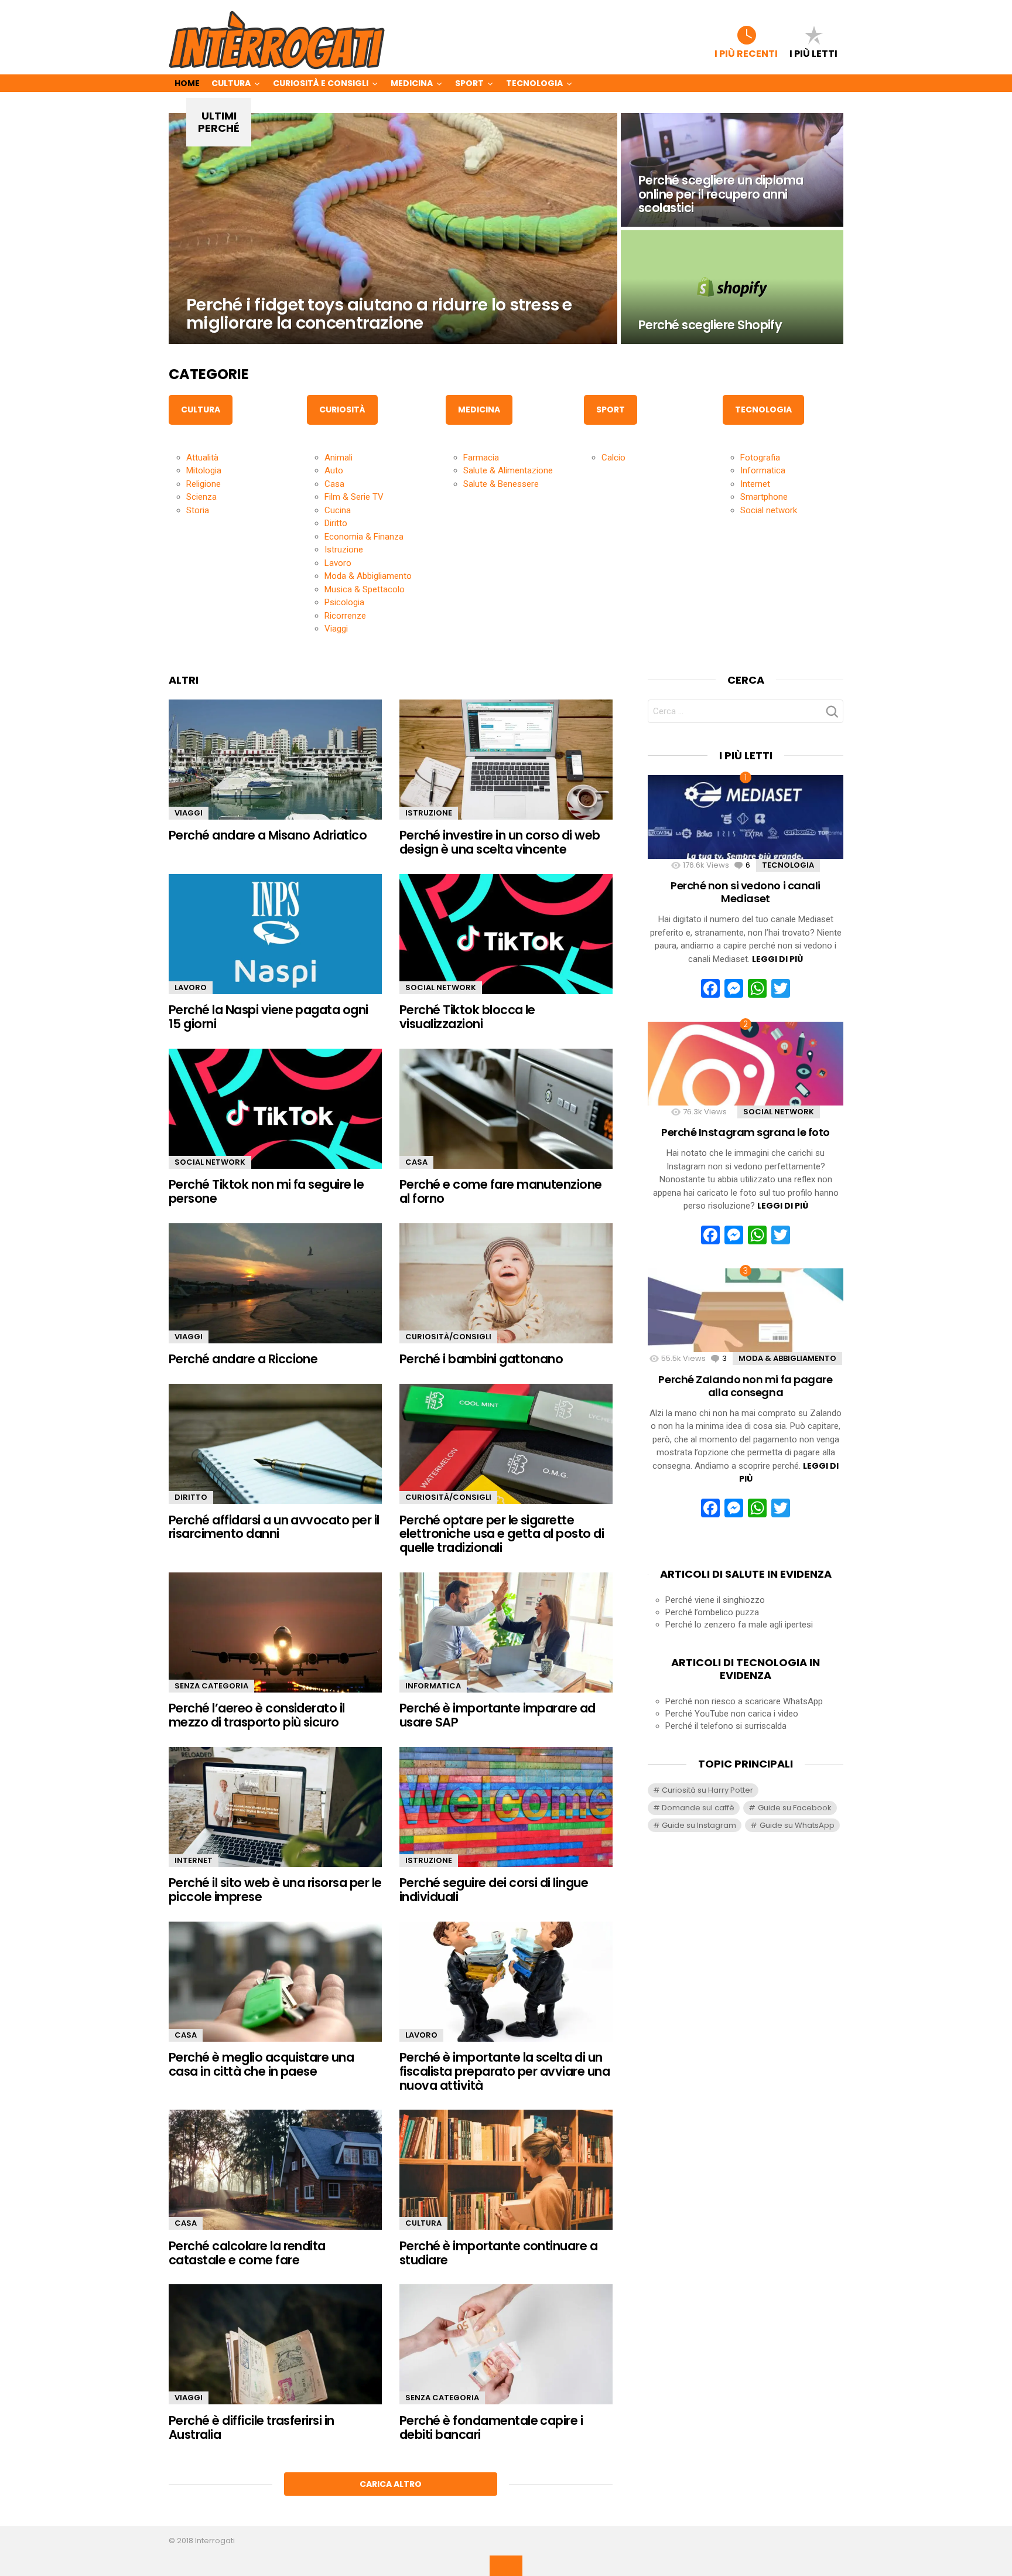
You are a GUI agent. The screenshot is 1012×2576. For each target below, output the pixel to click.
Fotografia (760, 458)
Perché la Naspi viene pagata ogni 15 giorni (269, 1017)
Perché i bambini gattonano (481, 1359)
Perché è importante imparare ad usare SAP (498, 1715)
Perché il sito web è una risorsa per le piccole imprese (275, 1890)
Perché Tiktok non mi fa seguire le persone (266, 1191)
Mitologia (204, 470)
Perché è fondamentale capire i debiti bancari (491, 2427)
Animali (339, 458)
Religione (204, 484)
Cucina (338, 510)
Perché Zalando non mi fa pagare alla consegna (745, 1386)
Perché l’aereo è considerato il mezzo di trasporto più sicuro (257, 1715)
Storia (198, 510)
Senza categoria (211, 1686)
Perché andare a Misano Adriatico (268, 835)
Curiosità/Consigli (448, 1337)
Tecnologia (534, 83)
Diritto (336, 523)
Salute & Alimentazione (508, 470)
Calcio (613, 458)
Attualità (202, 458)
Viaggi (336, 629)
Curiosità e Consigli (321, 83)
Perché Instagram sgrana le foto (746, 1132)
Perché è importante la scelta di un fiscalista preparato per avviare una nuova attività (505, 2071)
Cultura (231, 83)
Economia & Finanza (364, 537)
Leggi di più (777, 959)
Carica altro (391, 2484)
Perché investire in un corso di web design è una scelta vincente (500, 842)
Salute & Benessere (501, 484)
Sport (469, 83)
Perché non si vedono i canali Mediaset (746, 892)
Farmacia (481, 458)
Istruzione (344, 550)
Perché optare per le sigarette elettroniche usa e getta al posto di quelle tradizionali (502, 1534)
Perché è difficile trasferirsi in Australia (252, 2427)
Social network (769, 510)
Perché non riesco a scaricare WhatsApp (744, 1701)
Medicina (412, 83)
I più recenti (746, 53)
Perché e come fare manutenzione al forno (501, 1191)
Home (187, 83)
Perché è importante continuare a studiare (498, 2253)
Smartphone (764, 497)
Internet (755, 484)
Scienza (201, 497)
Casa (334, 484)
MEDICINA (479, 410)
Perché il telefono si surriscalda (726, 1726)
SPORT (611, 410)
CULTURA (201, 410)
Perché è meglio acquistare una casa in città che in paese (261, 2064)
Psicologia (344, 602)
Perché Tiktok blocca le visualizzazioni (467, 1017)
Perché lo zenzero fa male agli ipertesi (739, 1625)
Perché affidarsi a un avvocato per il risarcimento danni (274, 1527)
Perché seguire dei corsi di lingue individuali (494, 1890)
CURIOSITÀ (342, 410)
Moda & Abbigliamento (368, 576)
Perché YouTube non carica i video (732, 1714)
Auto (334, 470)
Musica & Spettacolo (365, 589)
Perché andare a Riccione (243, 1359)
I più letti (813, 53)
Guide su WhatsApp (797, 1825)
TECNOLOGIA (763, 410)
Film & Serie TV (354, 497)
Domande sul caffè (698, 1808)
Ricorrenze (345, 616)
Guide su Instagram (699, 1825)
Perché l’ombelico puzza (712, 1612)
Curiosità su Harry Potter (707, 1790)
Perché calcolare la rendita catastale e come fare (247, 2253)
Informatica (763, 470)
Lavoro (338, 563)
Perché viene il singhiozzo (715, 1600)
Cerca (832, 715)
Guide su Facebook (795, 1808)
